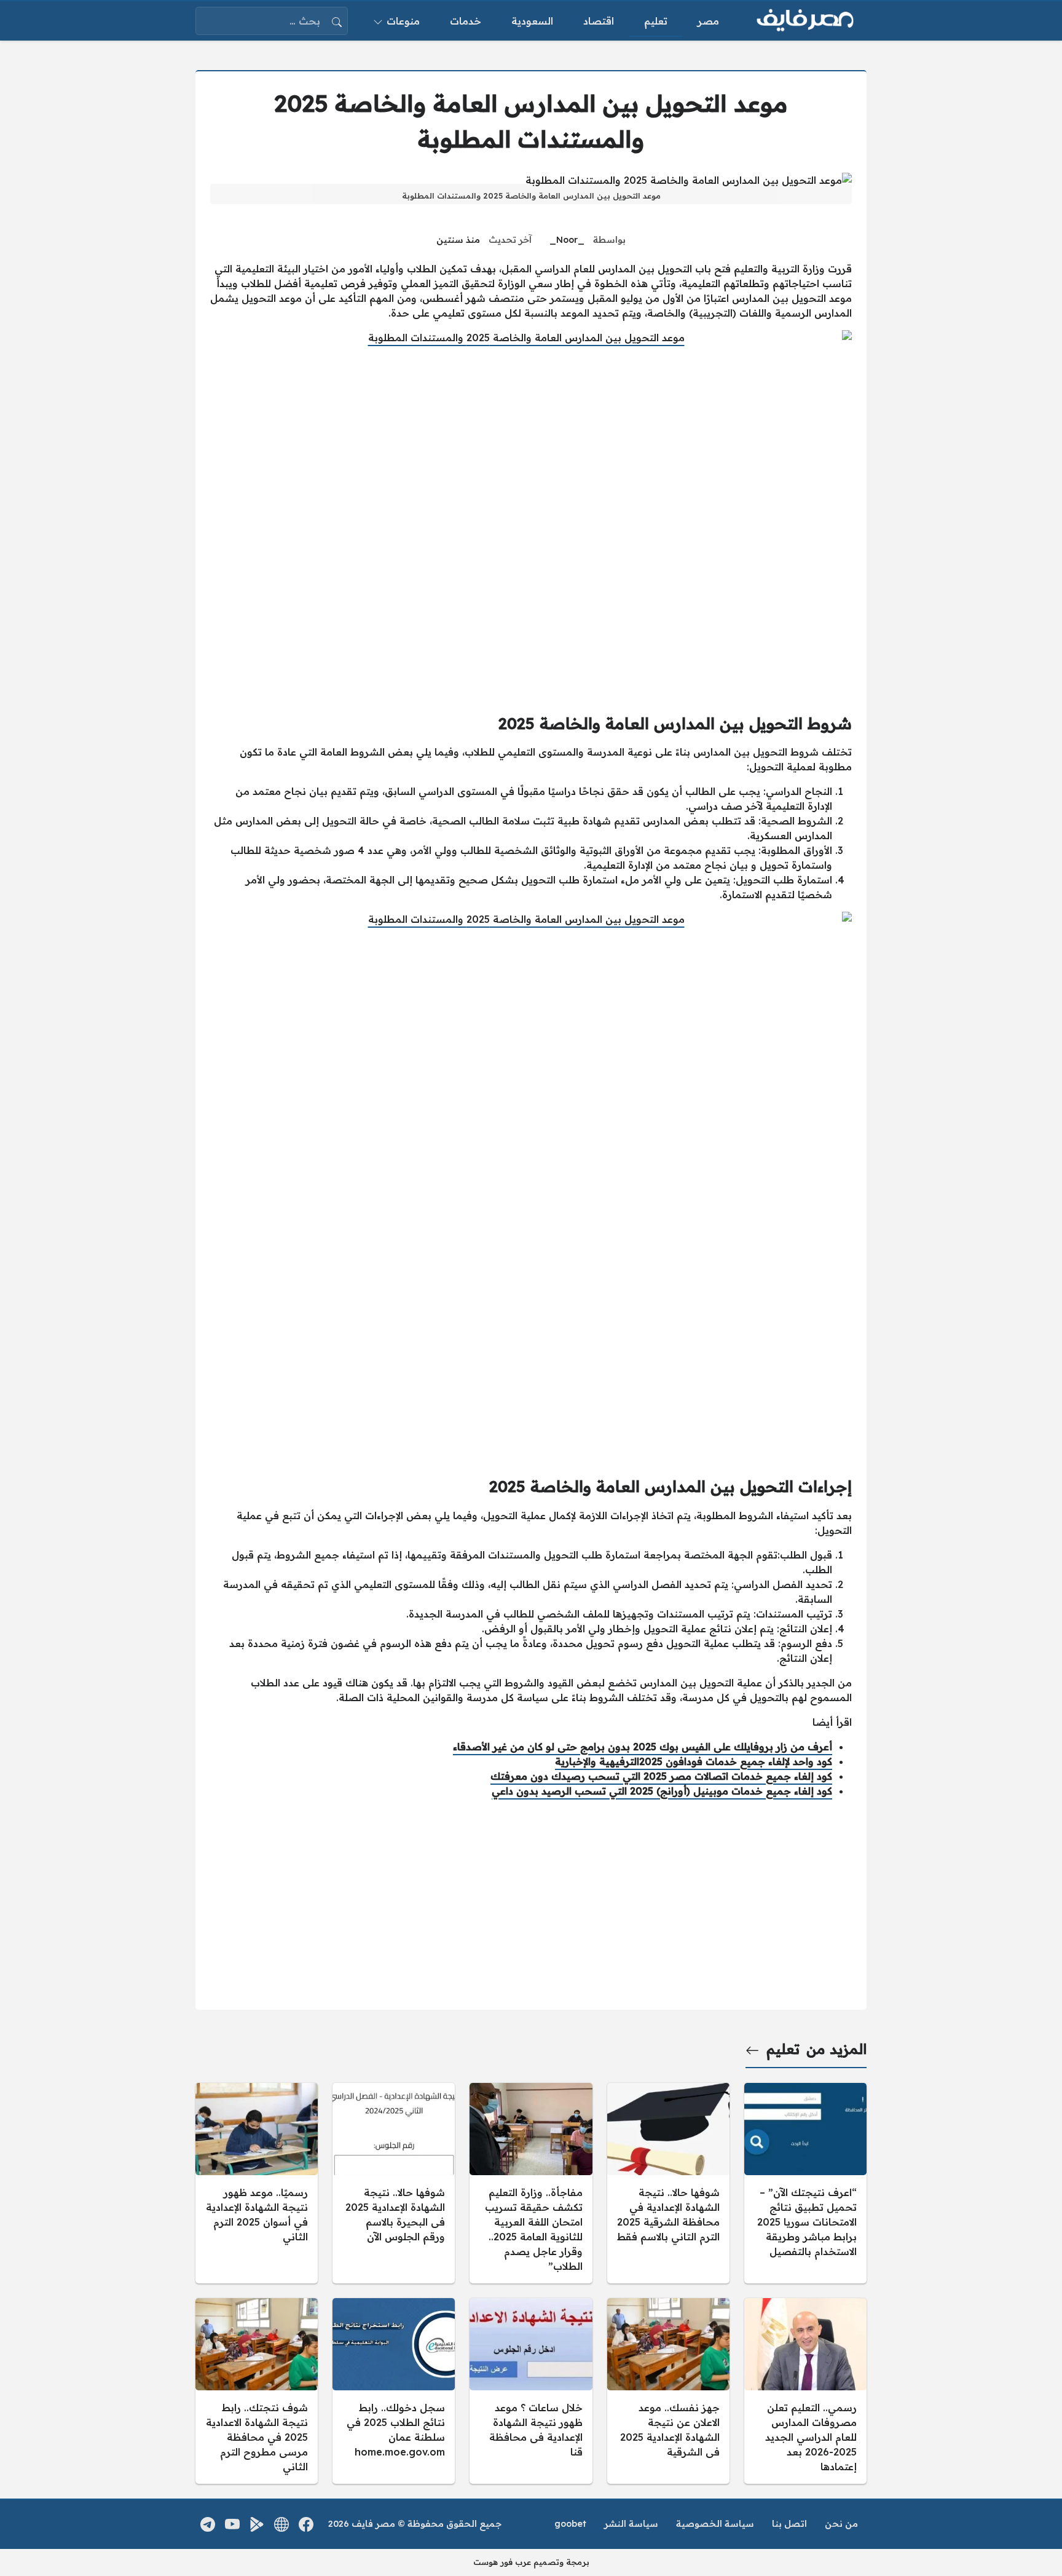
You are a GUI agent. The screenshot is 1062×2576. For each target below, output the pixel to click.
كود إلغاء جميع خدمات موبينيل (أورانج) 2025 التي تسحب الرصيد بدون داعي (662, 1791)
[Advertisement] (531, 1369)
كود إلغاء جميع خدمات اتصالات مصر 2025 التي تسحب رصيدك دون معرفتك (661, 1776)
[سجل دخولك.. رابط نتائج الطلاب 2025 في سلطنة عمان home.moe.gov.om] (394, 2391)
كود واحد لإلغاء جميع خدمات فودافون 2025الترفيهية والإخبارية (694, 1761)
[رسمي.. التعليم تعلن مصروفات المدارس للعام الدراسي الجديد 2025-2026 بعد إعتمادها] (805, 2391)
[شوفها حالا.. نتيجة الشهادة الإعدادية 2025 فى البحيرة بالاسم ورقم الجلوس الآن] (394, 2183)
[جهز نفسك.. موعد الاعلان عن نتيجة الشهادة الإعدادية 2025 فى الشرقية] (668, 2391)
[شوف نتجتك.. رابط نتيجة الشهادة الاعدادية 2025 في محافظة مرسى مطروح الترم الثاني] (257, 2391)
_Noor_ (567, 240)
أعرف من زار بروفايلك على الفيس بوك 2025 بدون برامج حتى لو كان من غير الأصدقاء (643, 1747)
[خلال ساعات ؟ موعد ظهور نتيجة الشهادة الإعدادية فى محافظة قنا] (531, 2391)
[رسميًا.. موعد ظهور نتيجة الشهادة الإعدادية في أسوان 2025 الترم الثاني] (257, 2183)
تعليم (783, 2049)
